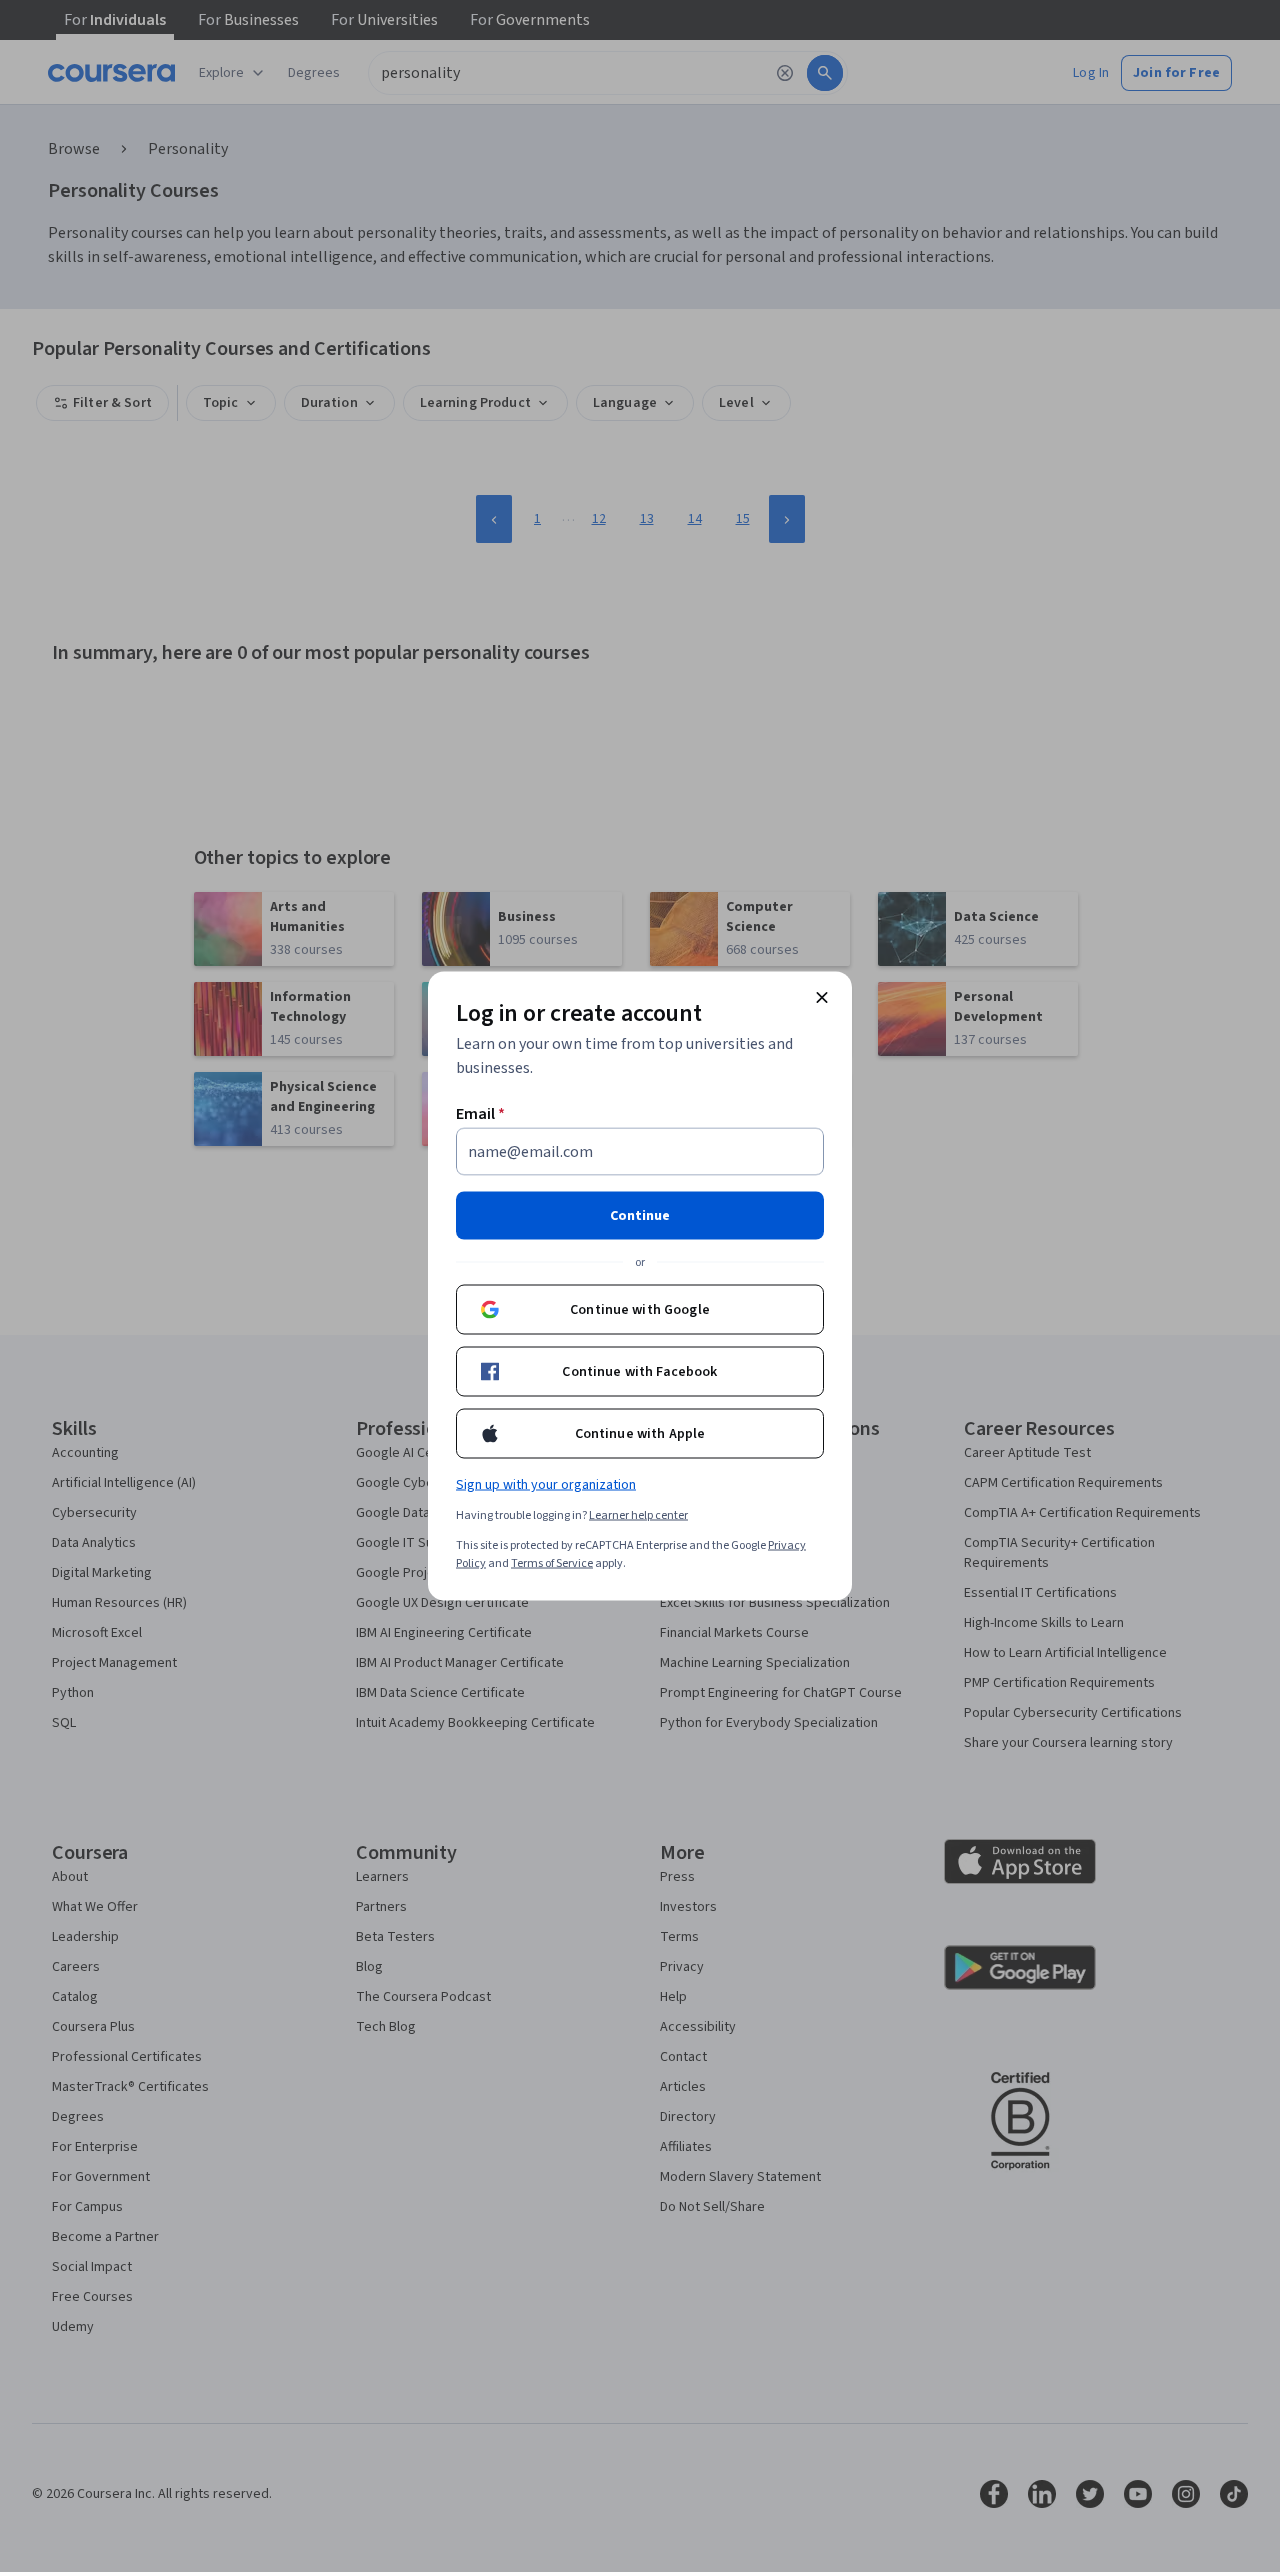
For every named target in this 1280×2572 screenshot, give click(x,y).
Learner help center (638, 1515)
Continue (640, 1216)
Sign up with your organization (546, 1485)
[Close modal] (822, 998)
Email (480, 1114)
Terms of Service (552, 1563)
